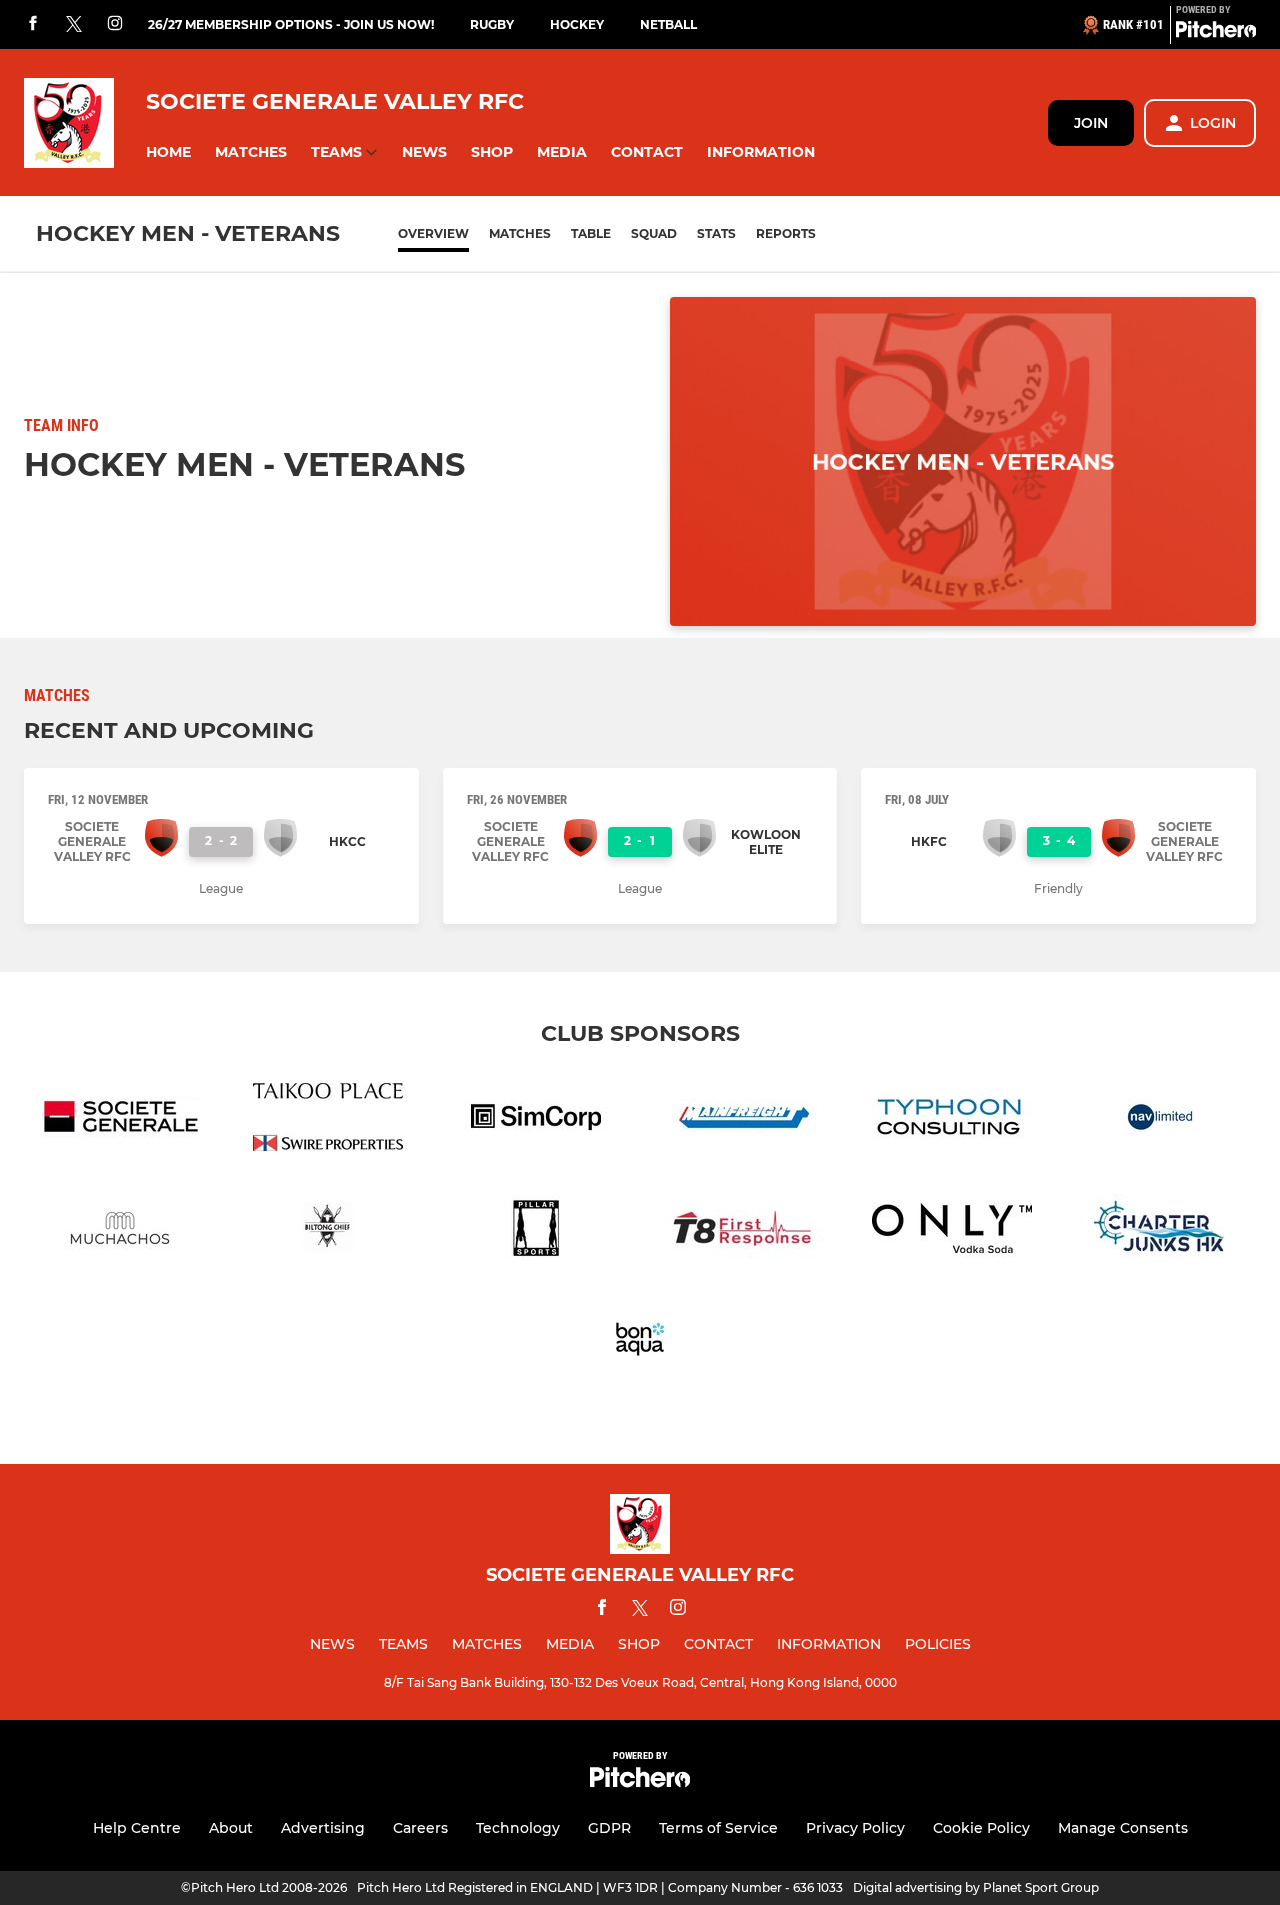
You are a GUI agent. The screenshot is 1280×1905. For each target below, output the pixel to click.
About (231, 1828)
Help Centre (137, 1828)
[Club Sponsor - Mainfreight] (744, 1120)
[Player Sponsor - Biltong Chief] (328, 1231)
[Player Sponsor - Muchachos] (120, 1231)
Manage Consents (1123, 1828)
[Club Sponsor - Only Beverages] (952, 1231)
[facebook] (33, 24)
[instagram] (115, 24)
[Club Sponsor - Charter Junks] (1160, 1231)
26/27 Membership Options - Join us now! (291, 24)
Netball (668, 24)
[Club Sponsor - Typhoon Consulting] (952, 1120)
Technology (518, 1828)
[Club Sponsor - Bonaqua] (640, 1342)
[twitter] (74, 25)
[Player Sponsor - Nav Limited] (1160, 1120)
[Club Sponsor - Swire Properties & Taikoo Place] (328, 1120)
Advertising (323, 1828)
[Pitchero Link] (1216, 33)
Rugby (492, 24)
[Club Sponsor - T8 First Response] (744, 1231)
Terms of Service (718, 1828)
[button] (168, 152)
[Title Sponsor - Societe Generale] (120, 1120)
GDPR (609, 1828)
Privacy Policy (855, 1828)
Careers (420, 1828)
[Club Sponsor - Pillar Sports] (536, 1231)
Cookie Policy (981, 1828)
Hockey (577, 24)
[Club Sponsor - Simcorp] (536, 1120)
